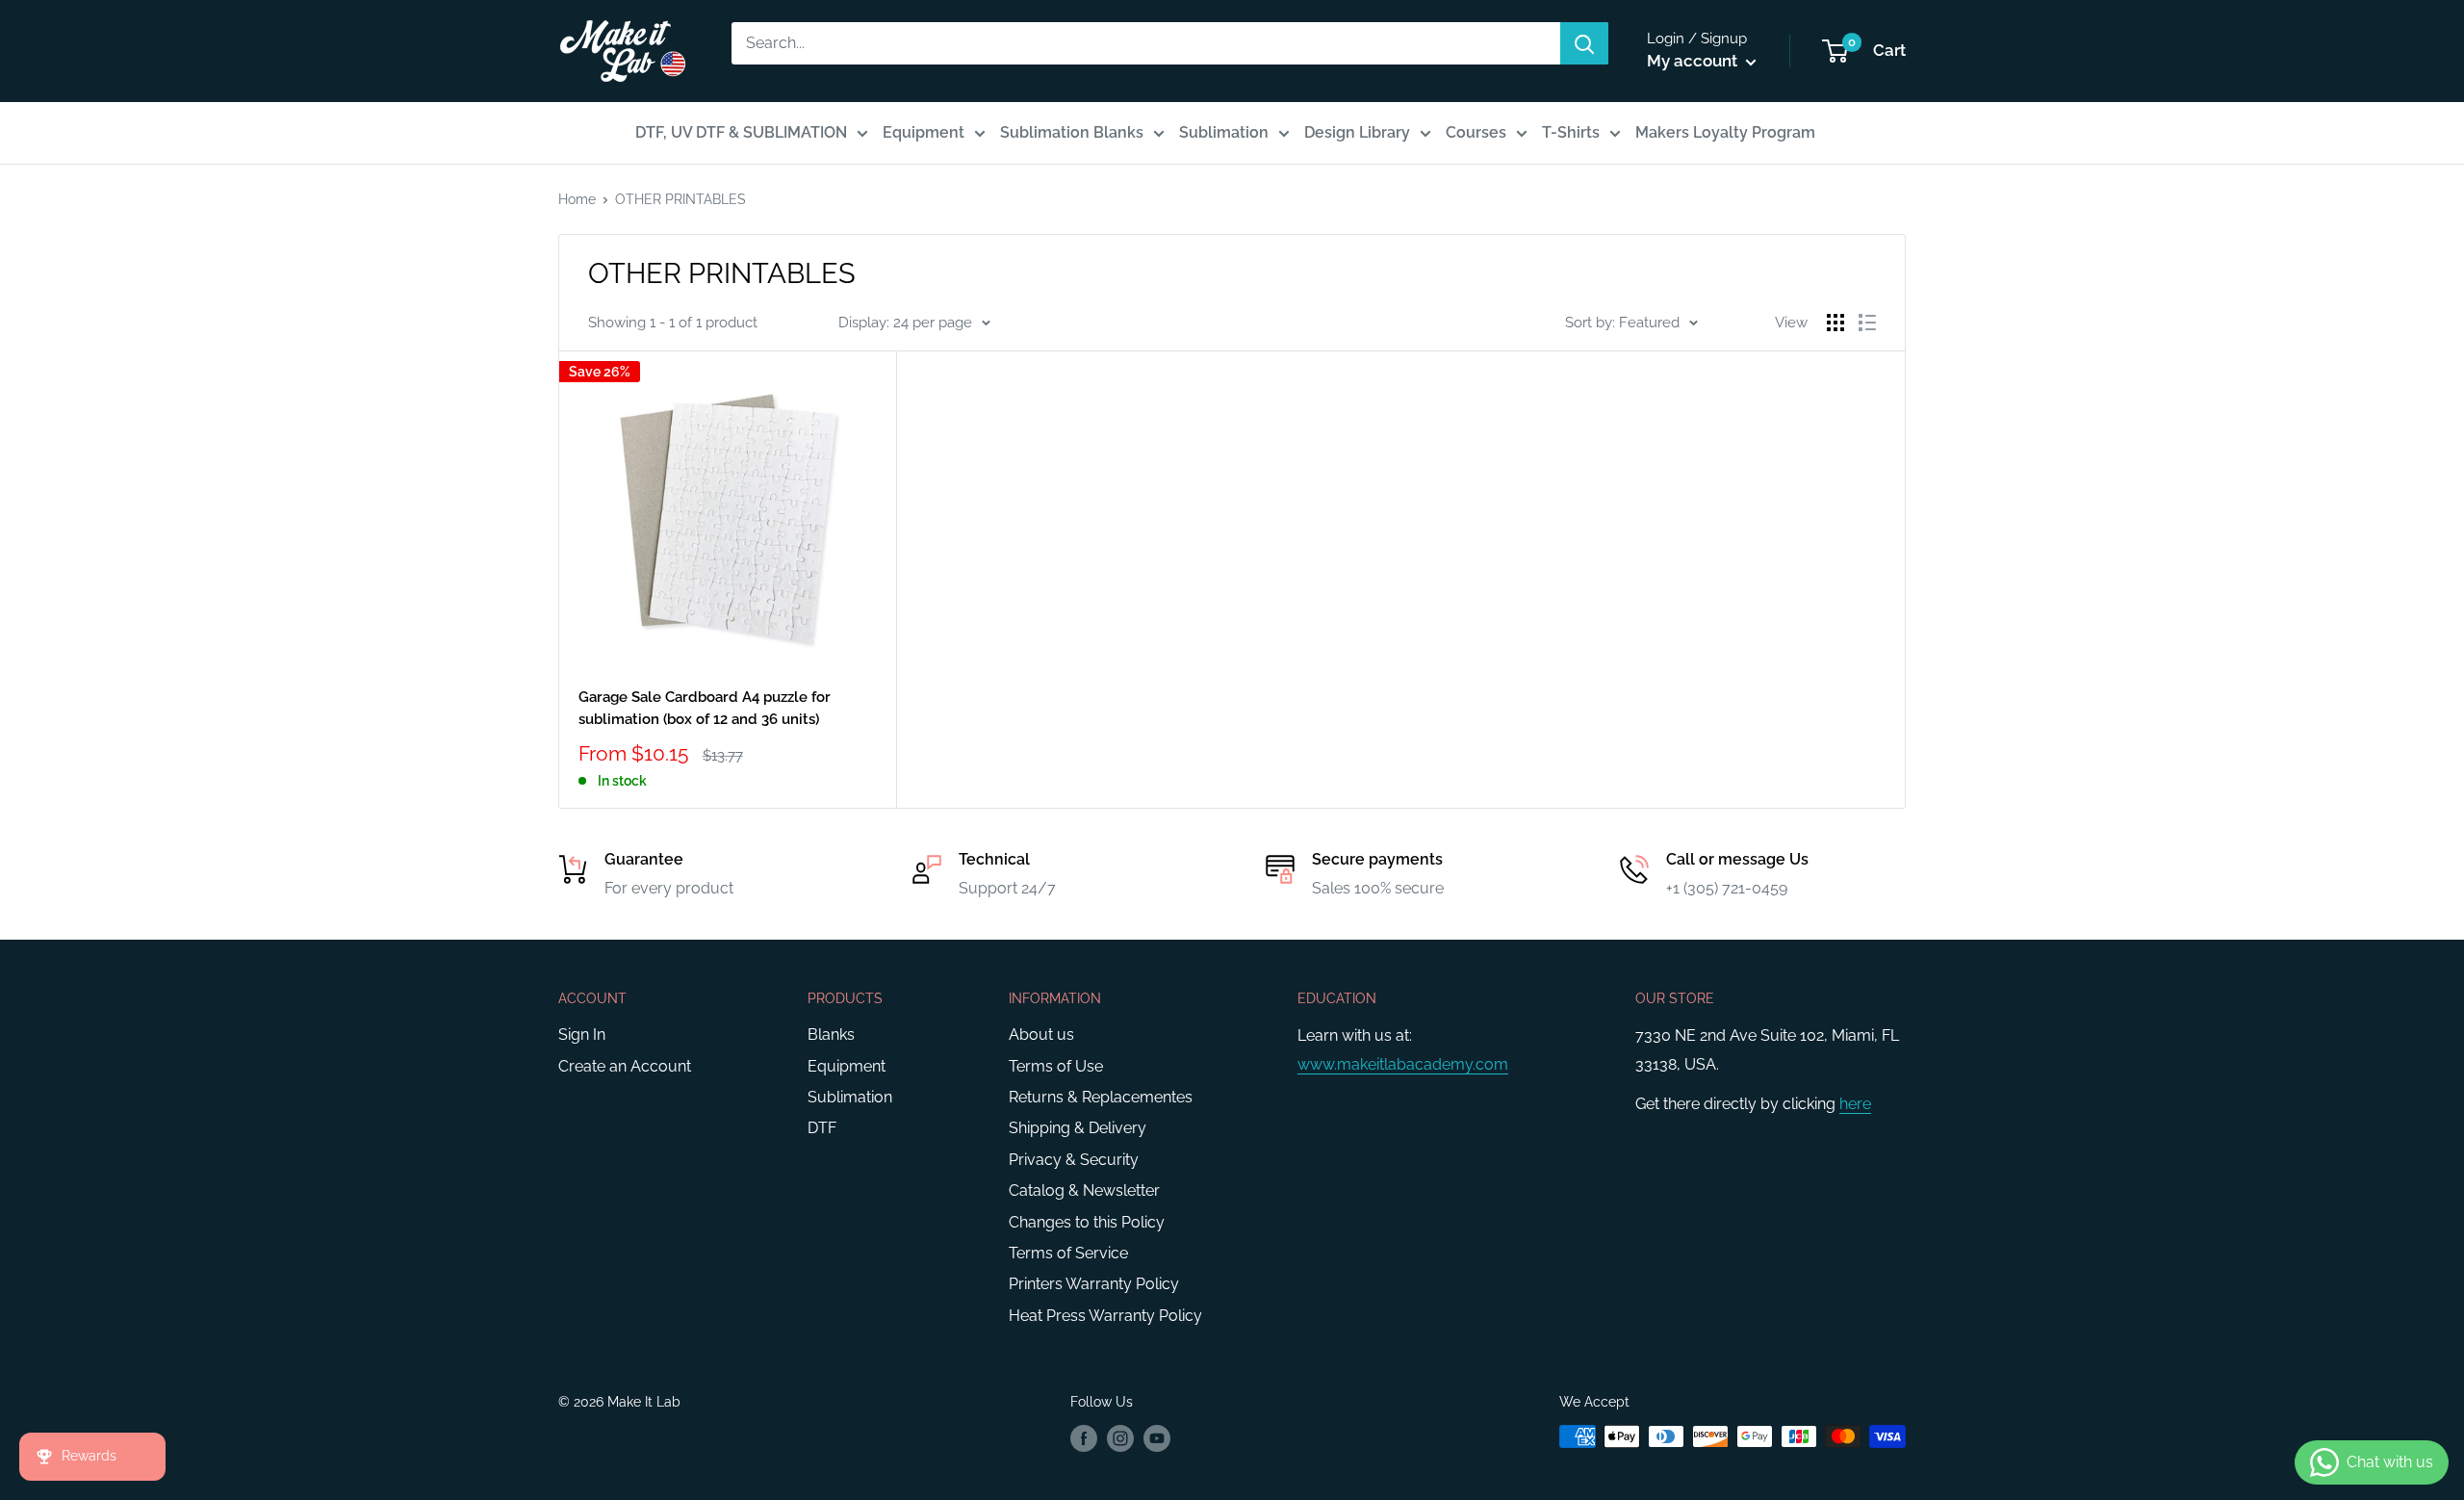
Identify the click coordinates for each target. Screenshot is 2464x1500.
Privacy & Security (1074, 1160)
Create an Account (625, 1066)
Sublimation (1224, 132)
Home (577, 199)
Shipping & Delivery (1078, 1128)
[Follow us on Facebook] (1084, 1438)
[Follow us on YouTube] (1157, 1438)
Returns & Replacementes (1101, 1097)
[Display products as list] (1867, 323)
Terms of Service (1068, 1253)
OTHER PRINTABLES (680, 199)
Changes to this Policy (1087, 1222)
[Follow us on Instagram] (1120, 1438)
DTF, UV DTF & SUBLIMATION (741, 132)
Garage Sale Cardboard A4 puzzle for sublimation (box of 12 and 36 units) (705, 708)
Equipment (924, 132)
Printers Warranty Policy (1094, 1284)
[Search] (1584, 43)
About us (1041, 1034)
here (1855, 1104)
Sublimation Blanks (1072, 132)
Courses (1476, 132)
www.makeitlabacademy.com (1403, 1064)
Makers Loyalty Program (1725, 132)
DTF (822, 1128)
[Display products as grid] (1835, 323)
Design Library (1357, 132)
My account (1694, 61)
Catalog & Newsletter (1084, 1190)
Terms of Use (1056, 1066)
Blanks (831, 1034)
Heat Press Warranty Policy (1105, 1316)
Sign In (582, 1034)
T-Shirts (1571, 132)
